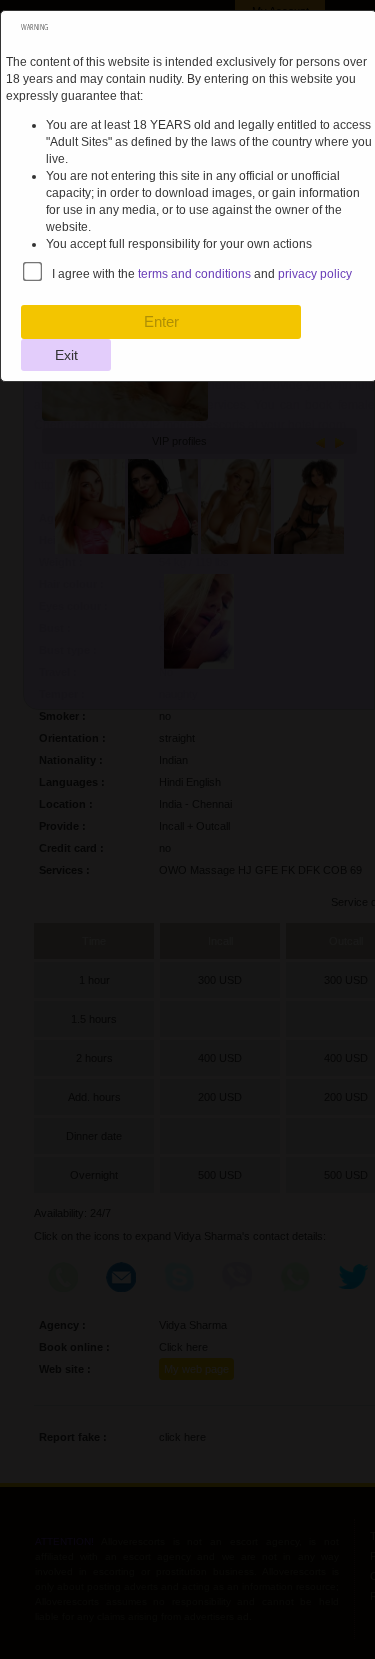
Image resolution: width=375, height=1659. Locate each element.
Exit (66, 355)
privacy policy (315, 274)
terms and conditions (194, 274)
